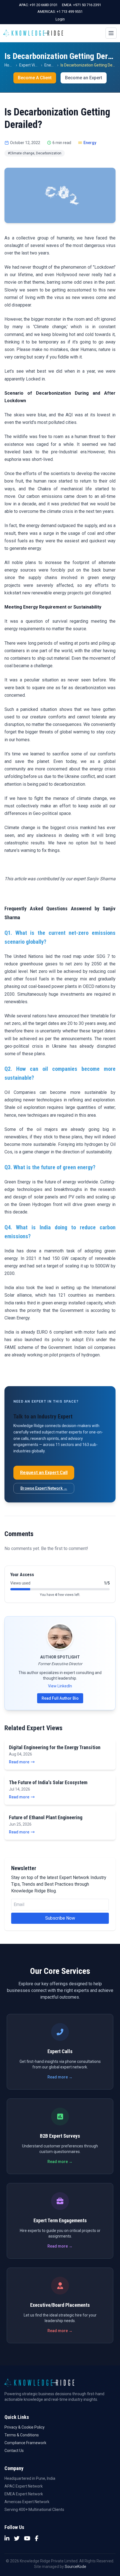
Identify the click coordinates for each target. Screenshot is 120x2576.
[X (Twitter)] (17, 2538)
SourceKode (75, 2567)
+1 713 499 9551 (70, 12)
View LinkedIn (60, 1686)
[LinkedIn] (7, 2538)
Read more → (60, 2077)
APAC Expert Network (24, 2486)
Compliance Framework (25, 2443)
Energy (51, 65)
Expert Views (31, 65)
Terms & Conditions (22, 2435)
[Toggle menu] (111, 33)
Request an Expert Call (44, 1473)
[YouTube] (27, 2538)
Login (60, 19)
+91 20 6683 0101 (44, 5)
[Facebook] (37, 2538)
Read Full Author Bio (60, 1698)
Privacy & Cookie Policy (25, 2427)
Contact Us (14, 2451)
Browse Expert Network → (44, 1488)
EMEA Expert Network (24, 2494)
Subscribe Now (60, 1918)
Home (10, 65)
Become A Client (35, 78)
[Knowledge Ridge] (33, 33)
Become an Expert (84, 78)
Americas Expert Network (27, 2502)
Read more (19, 1762)
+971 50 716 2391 (87, 5)
